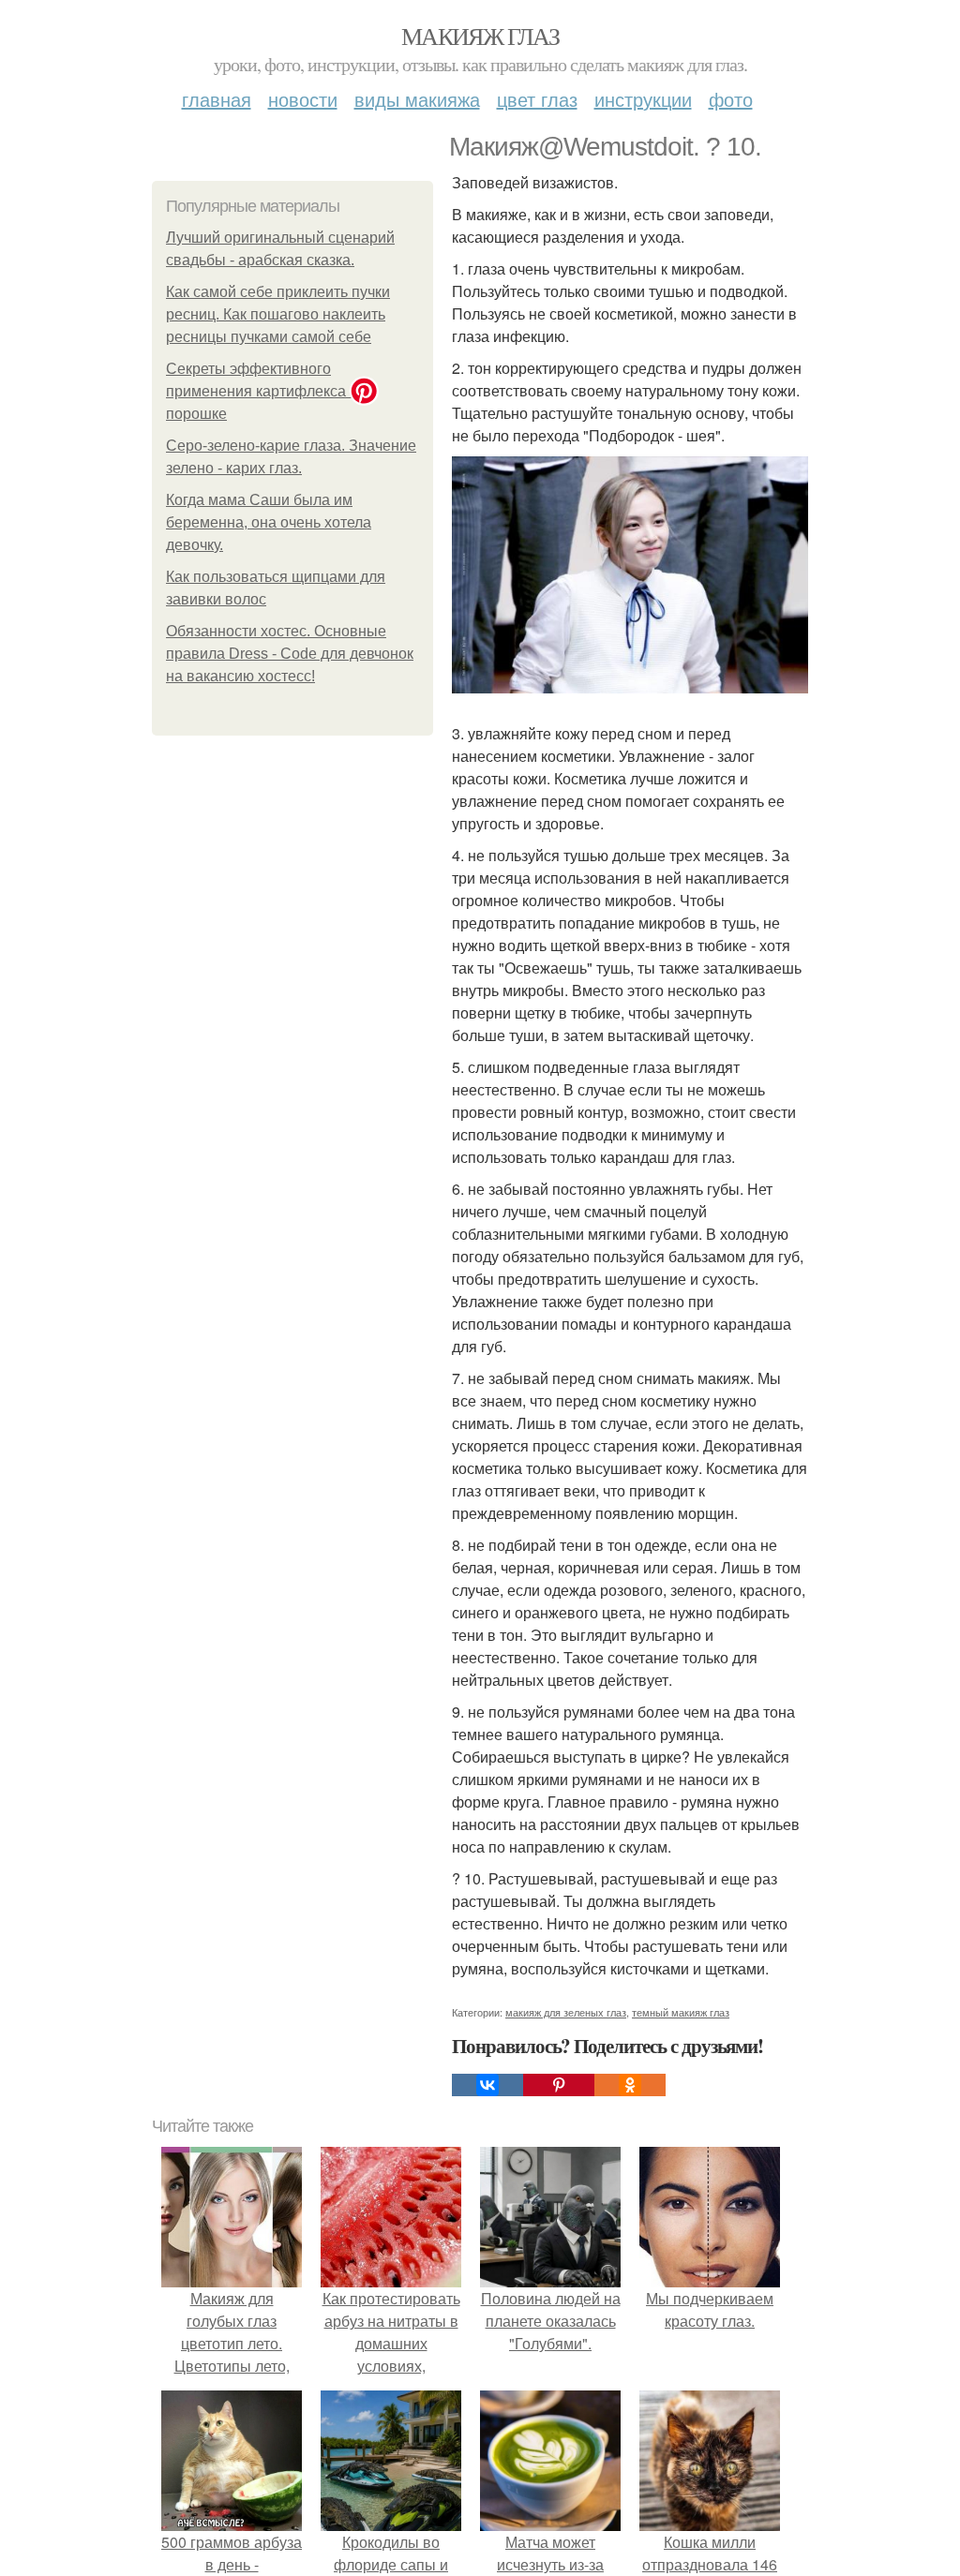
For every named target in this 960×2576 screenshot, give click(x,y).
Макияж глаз (480, 36)
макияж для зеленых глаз (566, 2012)
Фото (731, 99)
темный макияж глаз (681, 2012)
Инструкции (643, 99)
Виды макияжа (417, 99)
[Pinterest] (559, 2085)
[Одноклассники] (630, 2085)
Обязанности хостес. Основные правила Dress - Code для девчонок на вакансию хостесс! (290, 654)
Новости (303, 99)
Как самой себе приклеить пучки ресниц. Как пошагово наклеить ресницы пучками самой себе (278, 314)
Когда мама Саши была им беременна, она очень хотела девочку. (269, 522)
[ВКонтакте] (487, 2085)
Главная (217, 99)
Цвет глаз (537, 99)
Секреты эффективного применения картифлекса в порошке (262, 391)
